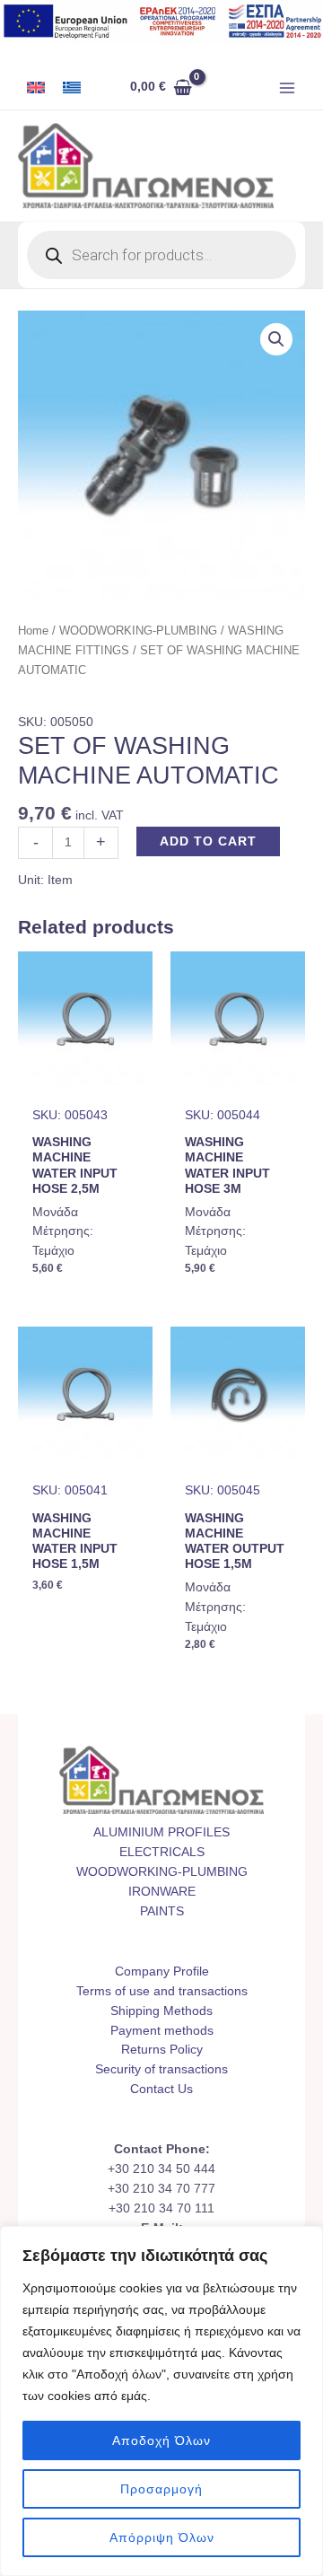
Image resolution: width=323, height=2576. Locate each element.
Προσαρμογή (161, 2489)
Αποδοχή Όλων (161, 2440)
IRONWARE (162, 1892)
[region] (161, 2401)
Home (33, 631)
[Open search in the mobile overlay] (161, 255)
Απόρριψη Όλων (162, 2537)
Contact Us (161, 2089)
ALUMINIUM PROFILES (161, 1832)
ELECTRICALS (162, 1852)
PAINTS (162, 1911)
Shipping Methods (161, 2011)
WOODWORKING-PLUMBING (138, 631)
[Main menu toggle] (288, 88)
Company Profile (162, 1971)
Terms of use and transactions (162, 1991)
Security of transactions (161, 2069)
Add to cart (208, 841)
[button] (276, 339)
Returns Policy (162, 2050)
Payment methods (162, 2031)
